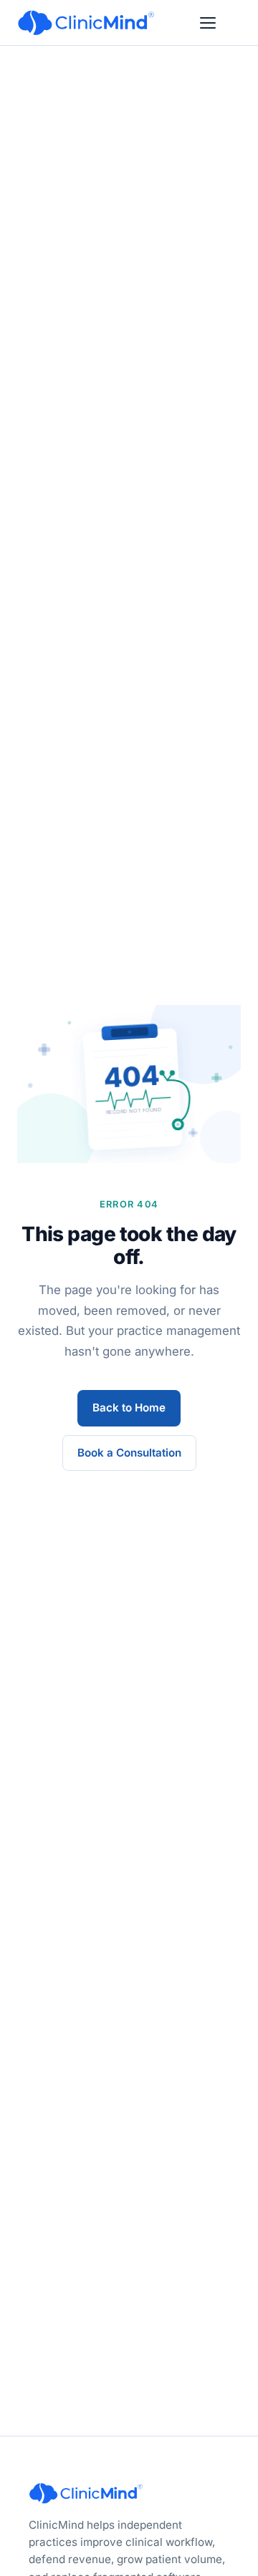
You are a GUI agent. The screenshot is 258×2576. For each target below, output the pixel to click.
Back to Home (129, 1408)
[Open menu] (208, 23)
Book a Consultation (129, 1453)
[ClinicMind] (86, 23)
